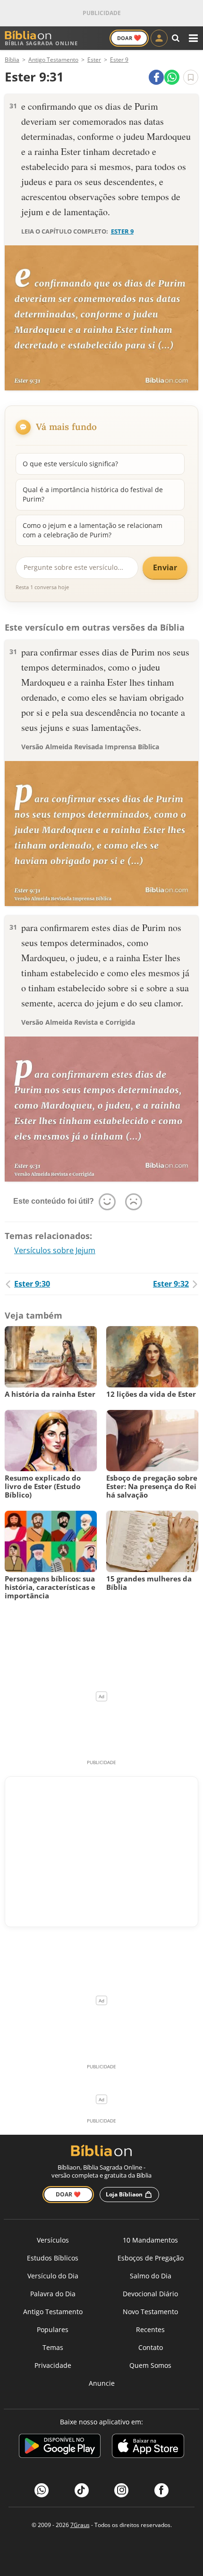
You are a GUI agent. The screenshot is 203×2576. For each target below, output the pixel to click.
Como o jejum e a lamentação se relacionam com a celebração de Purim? (93, 530)
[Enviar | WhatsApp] (172, 77)
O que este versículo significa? (70, 464)
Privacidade (53, 2365)
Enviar (165, 567)
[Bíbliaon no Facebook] (161, 2490)
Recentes (150, 2329)
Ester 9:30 (32, 1284)
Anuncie (102, 2383)
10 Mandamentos (150, 2240)
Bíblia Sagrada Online (41, 43)
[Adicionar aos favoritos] (191, 77)
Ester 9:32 (171, 1284)
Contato (151, 2347)
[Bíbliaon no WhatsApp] (42, 2490)
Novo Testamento (150, 2312)
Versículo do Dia (53, 2276)
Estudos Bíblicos (53, 2258)
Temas (53, 2347)
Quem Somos (150, 2365)
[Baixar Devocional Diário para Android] (60, 2447)
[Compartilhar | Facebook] (156, 77)
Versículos (53, 2240)
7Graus (80, 2525)
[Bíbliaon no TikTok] (82, 2490)
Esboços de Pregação (151, 2258)
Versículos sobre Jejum (55, 1250)
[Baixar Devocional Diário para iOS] (148, 2447)
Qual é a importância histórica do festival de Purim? (93, 494)
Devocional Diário (150, 2294)
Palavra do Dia (53, 2294)
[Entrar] (159, 38)
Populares (53, 2329)
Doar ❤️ (68, 2194)
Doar (129, 38)
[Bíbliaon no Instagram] (121, 2490)
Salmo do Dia (151, 2276)
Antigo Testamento (53, 2312)
